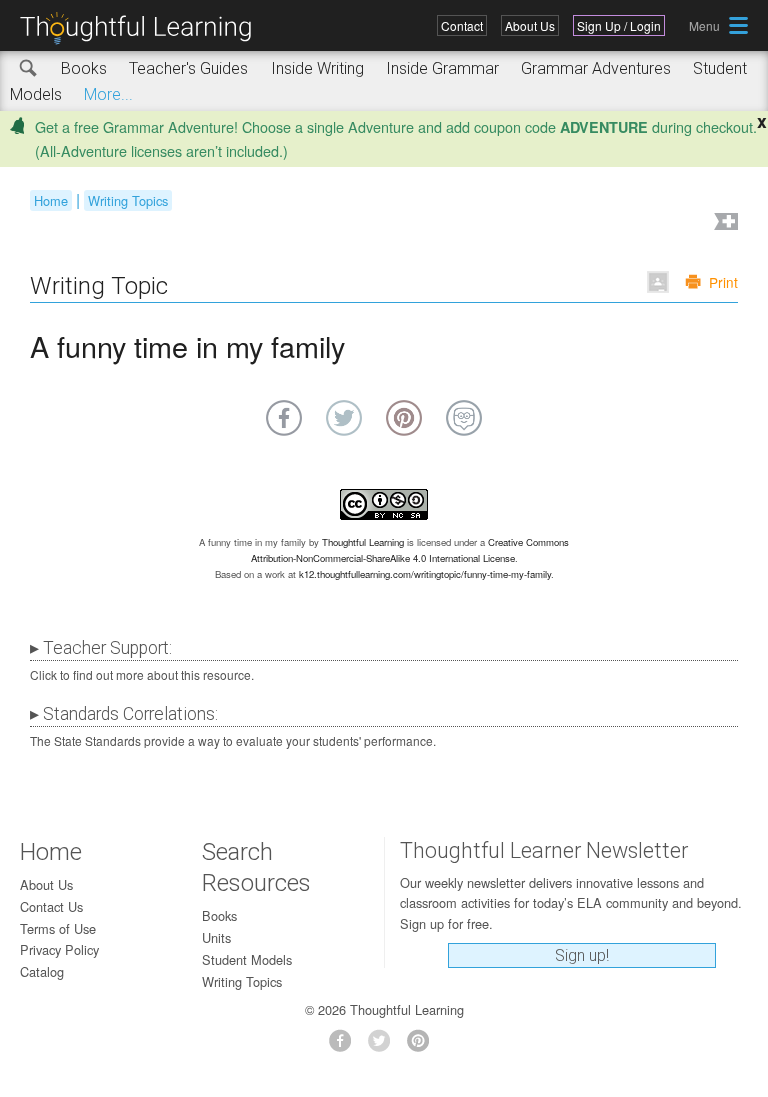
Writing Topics (128, 200)
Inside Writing (317, 68)
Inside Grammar (442, 68)
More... (108, 94)
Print (723, 282)
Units (216, 937)
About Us (530, 25)
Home (51, 200)
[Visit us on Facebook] (345, 1046)
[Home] (143, 28)
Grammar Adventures (596, 68)
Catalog (42, 971)
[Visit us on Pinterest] (423, 1046)
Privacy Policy (59, 949)
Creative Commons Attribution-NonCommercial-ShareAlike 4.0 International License (410, 550)
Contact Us (51, 906)
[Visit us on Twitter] (384, 1046)
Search (29, 69)
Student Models (247, 959)
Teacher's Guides (188, 68)
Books (84, 68)
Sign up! (582, 955)
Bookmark (724, 223)
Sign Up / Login (619, 25)
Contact (462, 25)
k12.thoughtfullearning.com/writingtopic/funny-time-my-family (425, 574)
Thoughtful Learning (363, 542)
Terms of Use (58, 928)
